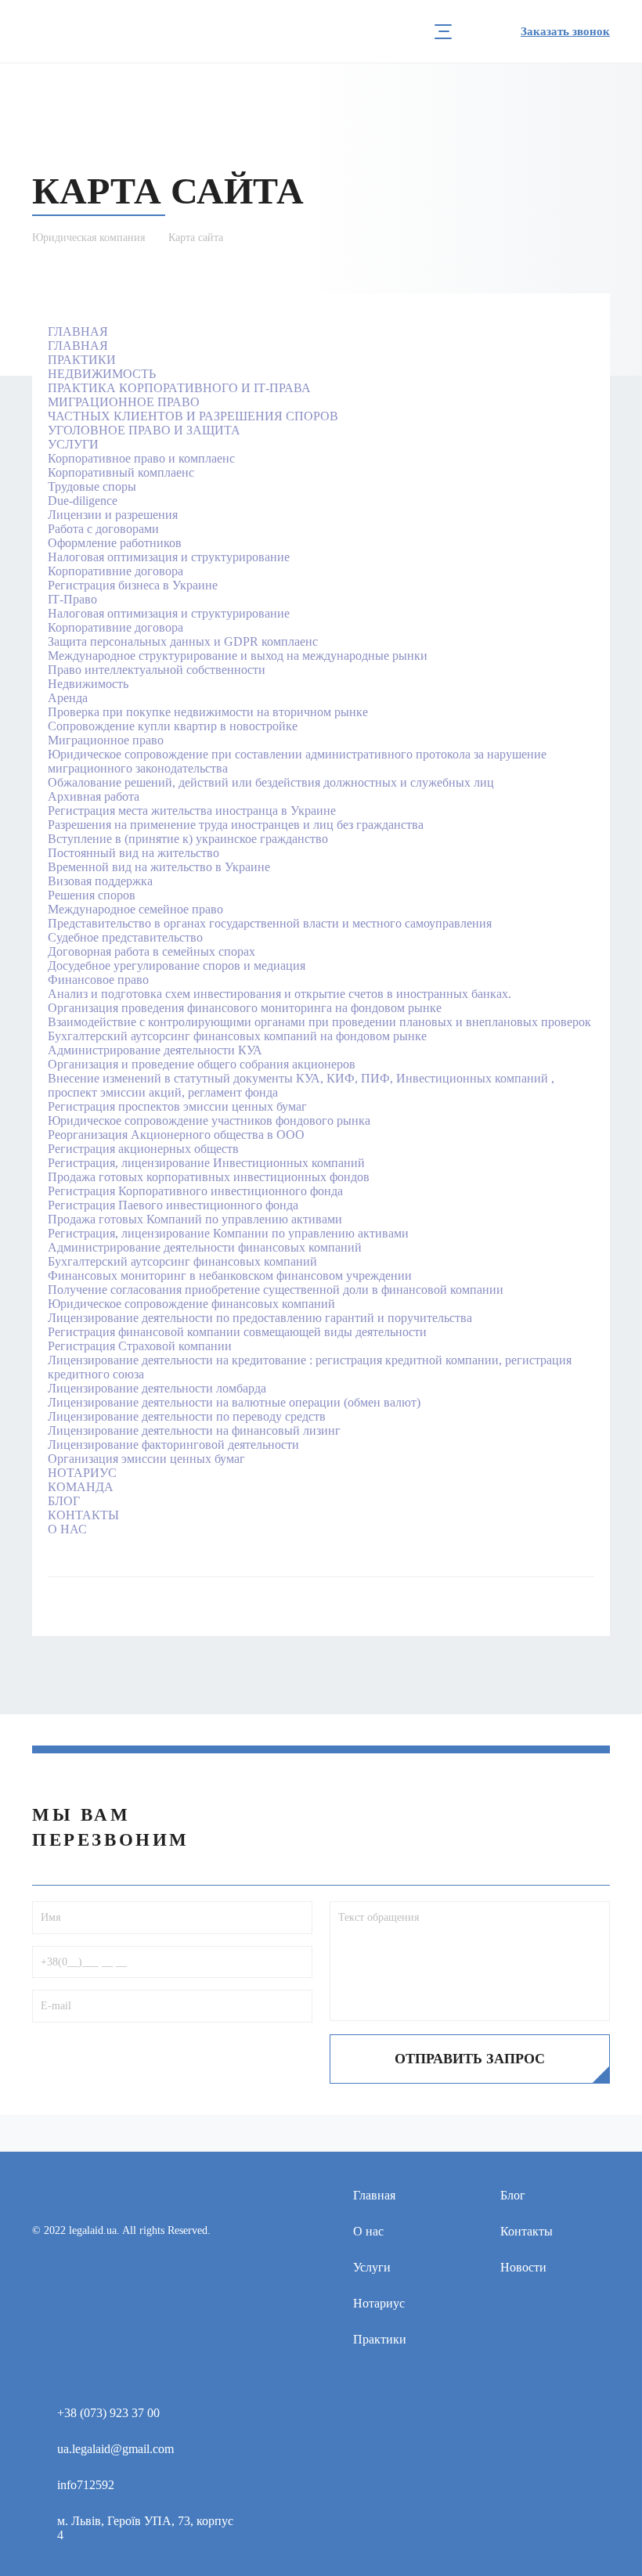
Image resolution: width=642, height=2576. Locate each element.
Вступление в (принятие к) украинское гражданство (188, 839)
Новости (523, 2267)
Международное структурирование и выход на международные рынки (238, 656)
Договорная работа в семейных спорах (151, 951)
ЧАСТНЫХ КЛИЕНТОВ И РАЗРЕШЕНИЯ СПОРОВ (193, 416)
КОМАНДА (81, 1487)
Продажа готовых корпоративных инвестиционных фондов (209, 1177)
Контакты (527, 2231)
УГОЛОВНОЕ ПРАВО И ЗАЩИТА (144, 430)
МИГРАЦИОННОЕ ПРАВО (124, 402)
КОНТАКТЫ (83, 1515)
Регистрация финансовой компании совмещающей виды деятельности (237, 1332)
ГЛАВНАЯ (78, 331)
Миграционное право (106, 740)
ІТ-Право (72, 599)
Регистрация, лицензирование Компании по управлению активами (228, 1233)
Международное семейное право (135, 909)
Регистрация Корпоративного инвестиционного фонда (195, 1191)
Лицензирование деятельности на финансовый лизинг (194, 1430)
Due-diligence (83, 501)
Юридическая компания (88, 238)
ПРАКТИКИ (82, 360)
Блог (513, 2195)
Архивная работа (94, 796)
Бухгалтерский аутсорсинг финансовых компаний (182, 1261)
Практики (380, 2339)
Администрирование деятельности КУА (155, 1050)
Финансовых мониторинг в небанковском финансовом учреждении (230, 1275)
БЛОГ (64, 1501)
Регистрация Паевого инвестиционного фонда (173, 1205)
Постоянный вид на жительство (133, 853)
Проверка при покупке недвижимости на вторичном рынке (208, 712)
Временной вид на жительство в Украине (159, 867)
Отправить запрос (470, 2059)
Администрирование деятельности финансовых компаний (205, 1247)
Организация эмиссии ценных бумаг (146, 1459)
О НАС (67, 1529)
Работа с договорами (103, 529)
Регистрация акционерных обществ (143, 1149)
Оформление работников (115, 543)
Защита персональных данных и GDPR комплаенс (183, 641)
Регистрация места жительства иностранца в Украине (192, 811)
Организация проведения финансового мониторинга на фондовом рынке (245, 1008)
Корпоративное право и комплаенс (141, 458)
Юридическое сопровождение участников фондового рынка (209, 1120)
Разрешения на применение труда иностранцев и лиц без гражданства (236, 825)
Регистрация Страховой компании (140, 1346)
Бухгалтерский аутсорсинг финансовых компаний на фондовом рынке (237, 1036)
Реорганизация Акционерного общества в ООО (176, 1135)
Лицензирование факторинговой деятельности (173, 1445)
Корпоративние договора (115, 571)
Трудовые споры (92, 486)
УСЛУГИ (73, 444)
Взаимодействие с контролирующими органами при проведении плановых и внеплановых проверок (319, 1022)
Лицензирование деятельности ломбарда (157, 1388)
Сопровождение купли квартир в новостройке (173, 726)
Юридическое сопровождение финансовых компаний (191, 1304)
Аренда (68, 698)
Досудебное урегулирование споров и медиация (177, 966)
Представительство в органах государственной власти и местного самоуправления (270, 923)
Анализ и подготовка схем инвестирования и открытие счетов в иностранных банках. (280, 994)
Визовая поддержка (100, 881)
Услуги (372, 2267)
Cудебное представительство (125, 937)
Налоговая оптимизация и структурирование (169, 557)
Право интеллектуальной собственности (157, 670)
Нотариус (379, 2303)
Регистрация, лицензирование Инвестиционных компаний (206, 1163)
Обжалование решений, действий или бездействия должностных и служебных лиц (271, 782)
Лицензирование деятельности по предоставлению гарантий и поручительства (260, 1318)
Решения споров (92, 895)
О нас (368, 2231)
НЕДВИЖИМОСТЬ (102, 374)
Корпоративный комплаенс (121, 472)
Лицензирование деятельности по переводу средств (187, 1416)
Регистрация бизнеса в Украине (133, 585)
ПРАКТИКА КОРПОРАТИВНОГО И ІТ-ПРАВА (179, 388)
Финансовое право (98, 980)
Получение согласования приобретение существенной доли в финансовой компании (276, 1290)
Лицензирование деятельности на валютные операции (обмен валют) (234, 1402)
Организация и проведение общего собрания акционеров (202, 1064)
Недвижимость (88, 684)
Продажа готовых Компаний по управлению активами (195, 1219)
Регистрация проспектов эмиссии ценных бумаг (177, 1106)
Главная (374, 2195)
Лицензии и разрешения (113, 515)
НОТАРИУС (82, 1473)
